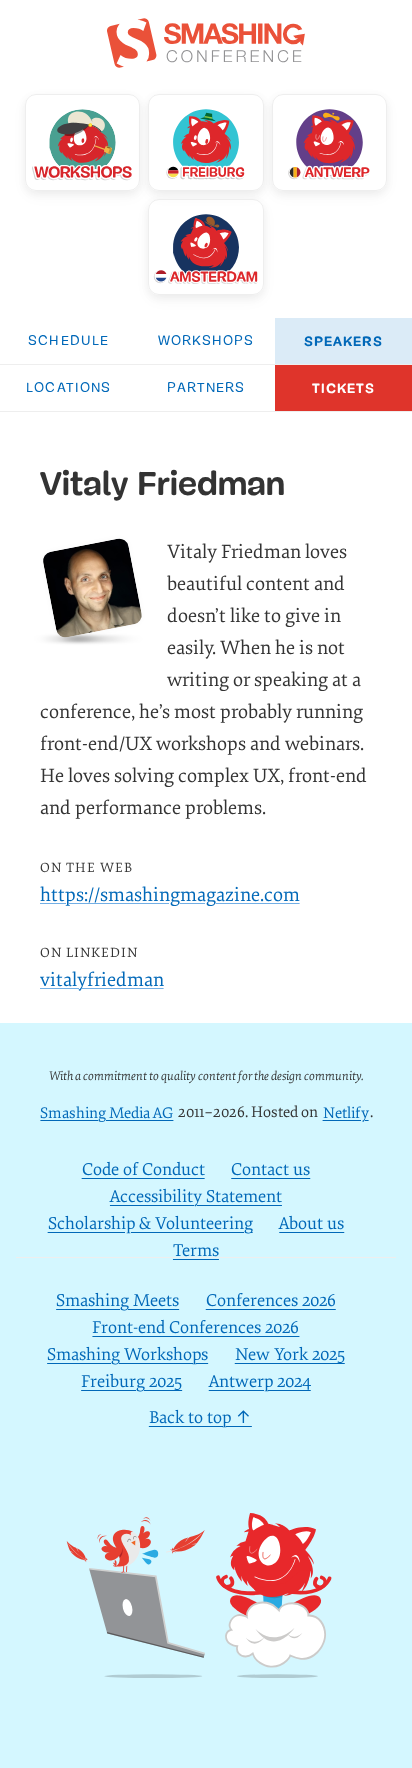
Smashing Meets (117, 1300)
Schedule (68, 341)
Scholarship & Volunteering (150, 1223)
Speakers (343, 341)
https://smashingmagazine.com (170, 895)
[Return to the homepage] (206, 57)
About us (311, 1223)
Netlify (346, 1112)
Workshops (206, 341)
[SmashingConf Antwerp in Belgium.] (329, 142)
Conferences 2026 (271, 1300)
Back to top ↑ (200, 1417)
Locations (68, 388)
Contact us (270, 1169)
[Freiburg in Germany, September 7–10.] (205, 142)
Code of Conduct (143, 1169)
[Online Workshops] (82, 142)
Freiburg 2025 (131, 1381)
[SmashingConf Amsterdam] (205, 247)
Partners (206, 388)
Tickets (344, 388)
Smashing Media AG (106, 1112)
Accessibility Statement (196, 1196)
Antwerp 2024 (260, 1381)
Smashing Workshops (127, 1354)
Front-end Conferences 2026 (195, 1327)
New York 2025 (290, 1354)
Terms (196, 1250)
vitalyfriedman (102, 980)
